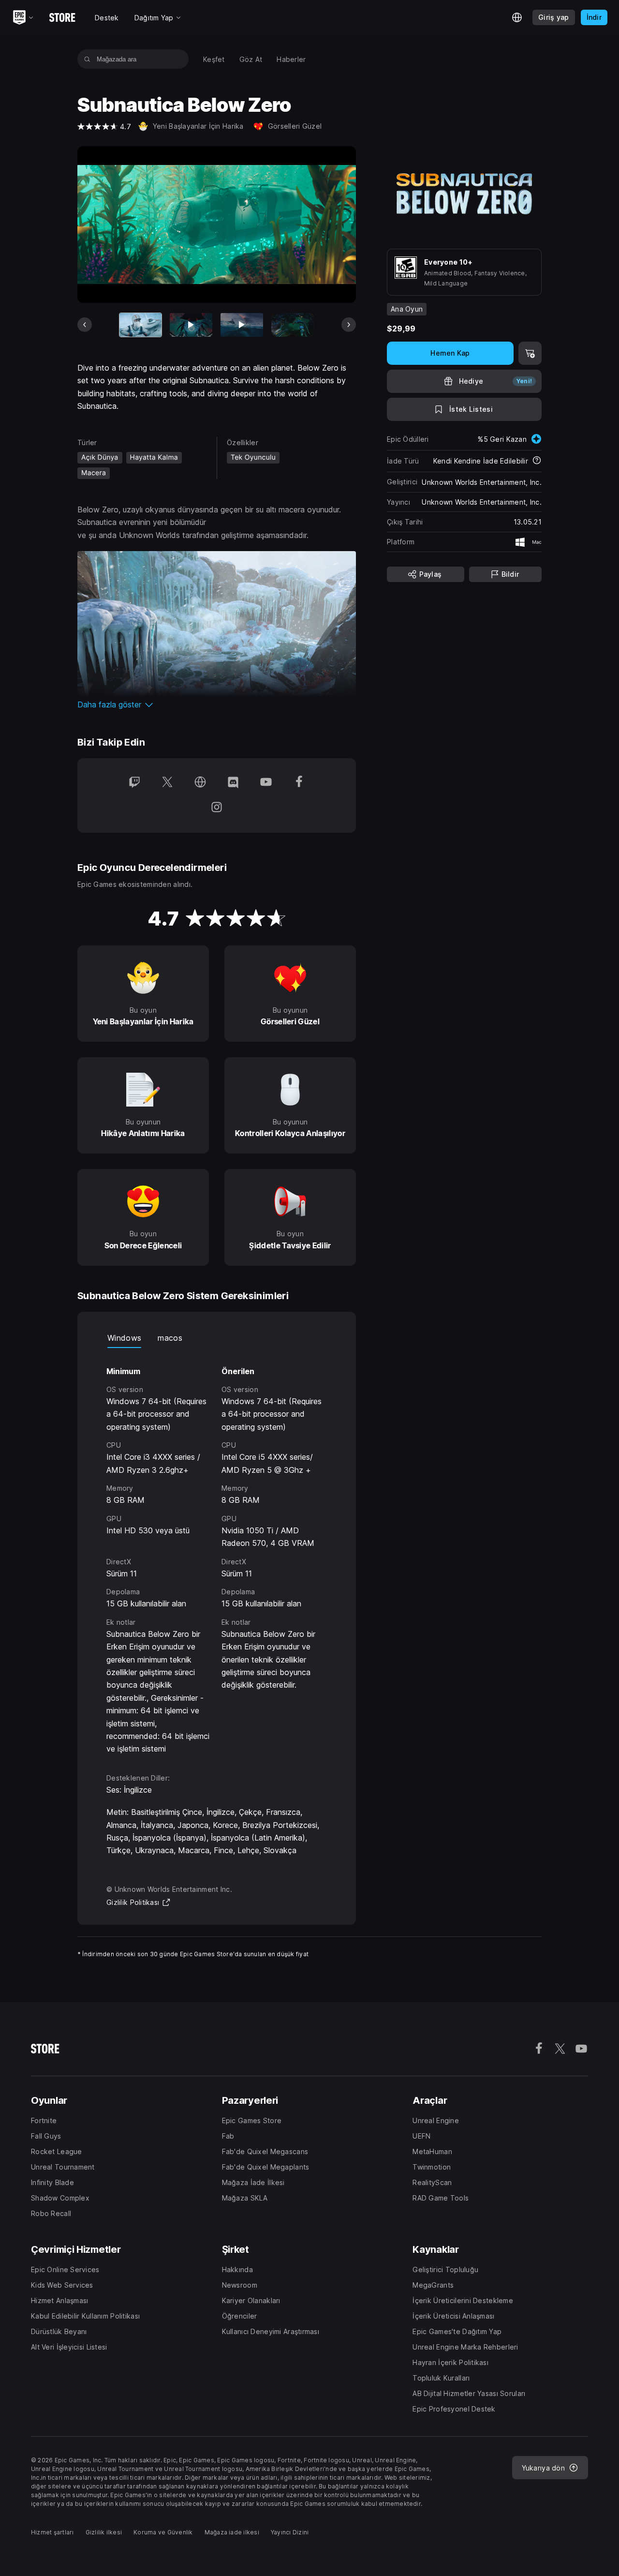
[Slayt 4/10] (293, 325)
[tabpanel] (217, 1552)
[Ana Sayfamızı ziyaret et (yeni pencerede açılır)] (200, 783)
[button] (217, 704)
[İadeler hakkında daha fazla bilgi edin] (537, 461)
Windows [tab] (124, 1338)
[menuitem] (214, 59)
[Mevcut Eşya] (141, 325)
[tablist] (217, 1338)
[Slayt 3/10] (242, 325)
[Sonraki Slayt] (349, 325)
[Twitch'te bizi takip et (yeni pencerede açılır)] (134, 783)
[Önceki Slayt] (85, 325)
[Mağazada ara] (87, 59)
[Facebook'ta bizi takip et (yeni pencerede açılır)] (299, 783)
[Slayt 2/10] (191, 325)
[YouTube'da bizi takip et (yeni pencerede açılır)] (266, 783)
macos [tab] (170, 1338)
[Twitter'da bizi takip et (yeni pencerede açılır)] (167, 783)
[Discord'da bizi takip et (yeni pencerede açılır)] (233, 783)
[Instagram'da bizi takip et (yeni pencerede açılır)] (217, 808)
